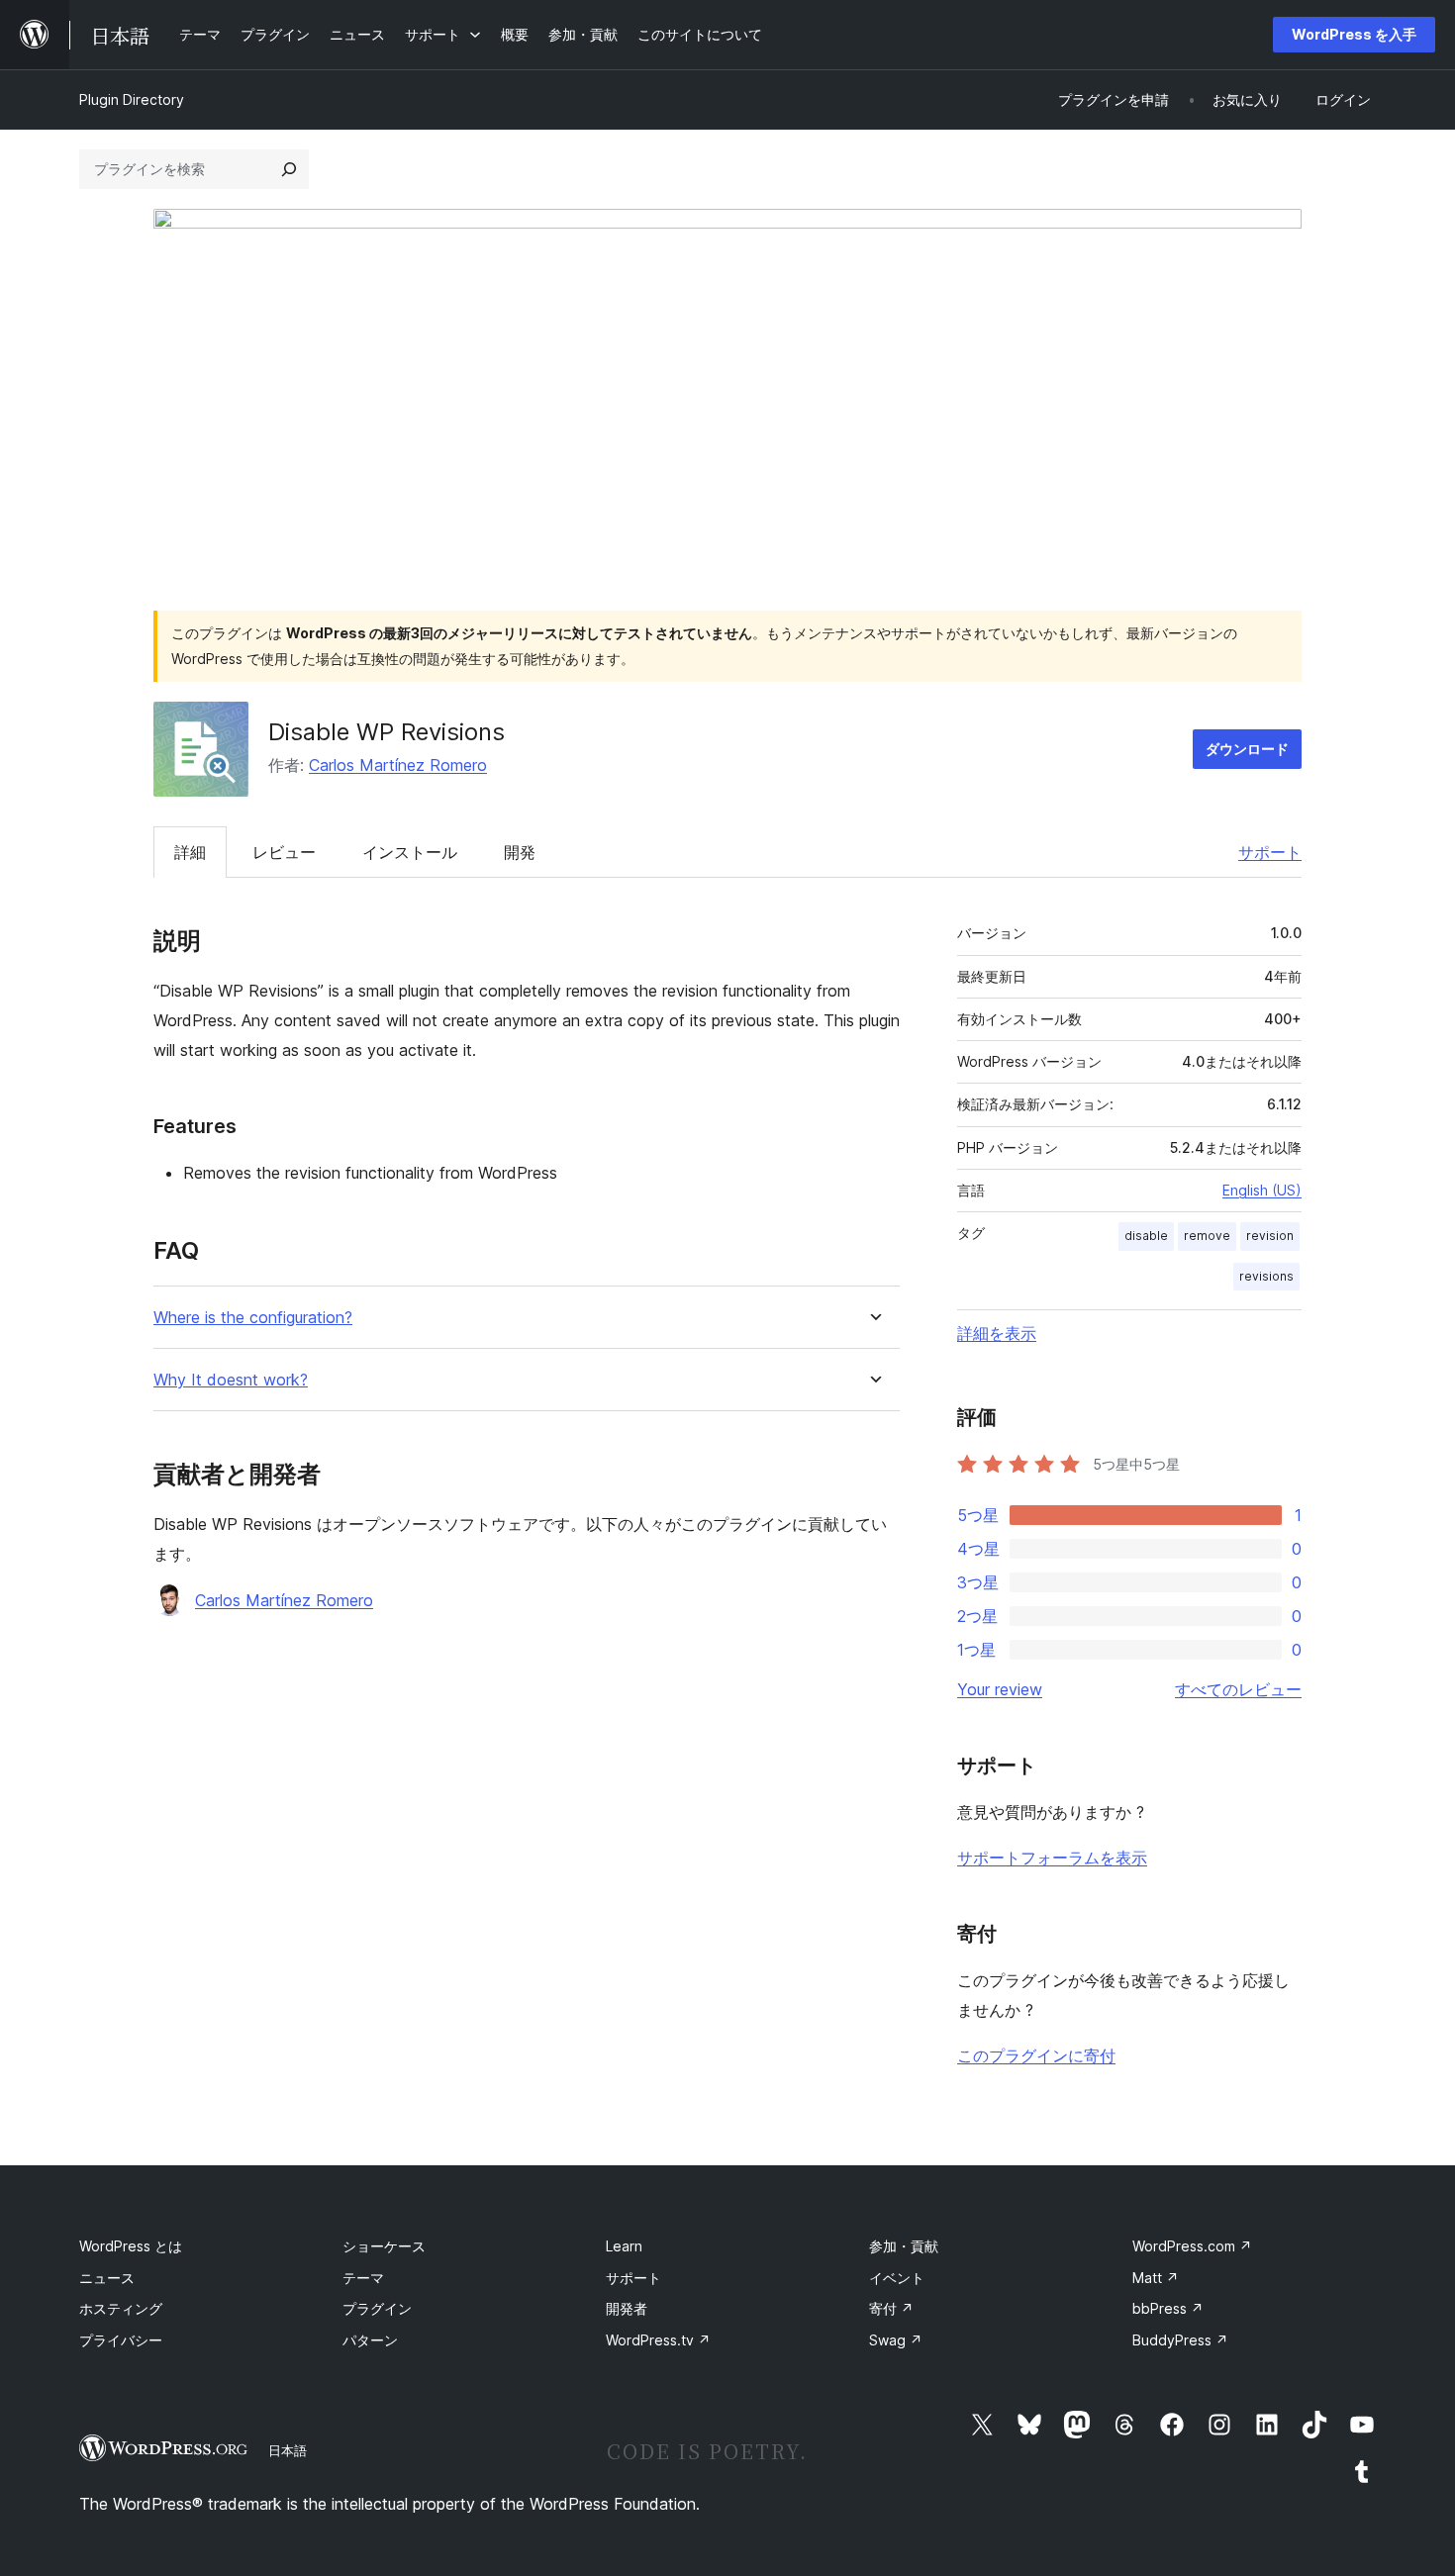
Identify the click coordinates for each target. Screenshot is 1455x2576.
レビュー (284, 852)
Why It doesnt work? (231, 1380)
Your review (1000, 1689)
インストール (410, 852)
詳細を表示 (997, 1333)
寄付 (891, 2308)
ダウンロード (1247, 749)
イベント (897, 2278)
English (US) (1262, 1190)
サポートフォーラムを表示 (1052, 1858)
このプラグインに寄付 (1036, 2055)
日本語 (288, 2450)
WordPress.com (1192, 2246)
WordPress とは (131, 2246)
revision (1270, 1236)
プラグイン (377, 2308)
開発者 (627, 2308)
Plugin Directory (132, 99)
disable (1146, 1236)
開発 (520, 852)
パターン (370, 2340)
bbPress (1168, 2308)
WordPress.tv (658, 2340)
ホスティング (121, 2308)
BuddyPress (1180, 2340)
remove (1207, 1236)
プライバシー (121, 2340)
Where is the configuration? (253, 1318)
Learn (624, 2246)
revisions (1266, 1276)
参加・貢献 (904, 2246)
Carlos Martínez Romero (398, 765)
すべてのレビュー (1238, 1689)
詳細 (190, 852)
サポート (1270, 852)
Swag (896, 2340)
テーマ (363, 2278)
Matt (1156, 2278)
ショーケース (384, 2246)
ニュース (107, 2278)
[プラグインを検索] (289, 169)
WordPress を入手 (1354, 34)
